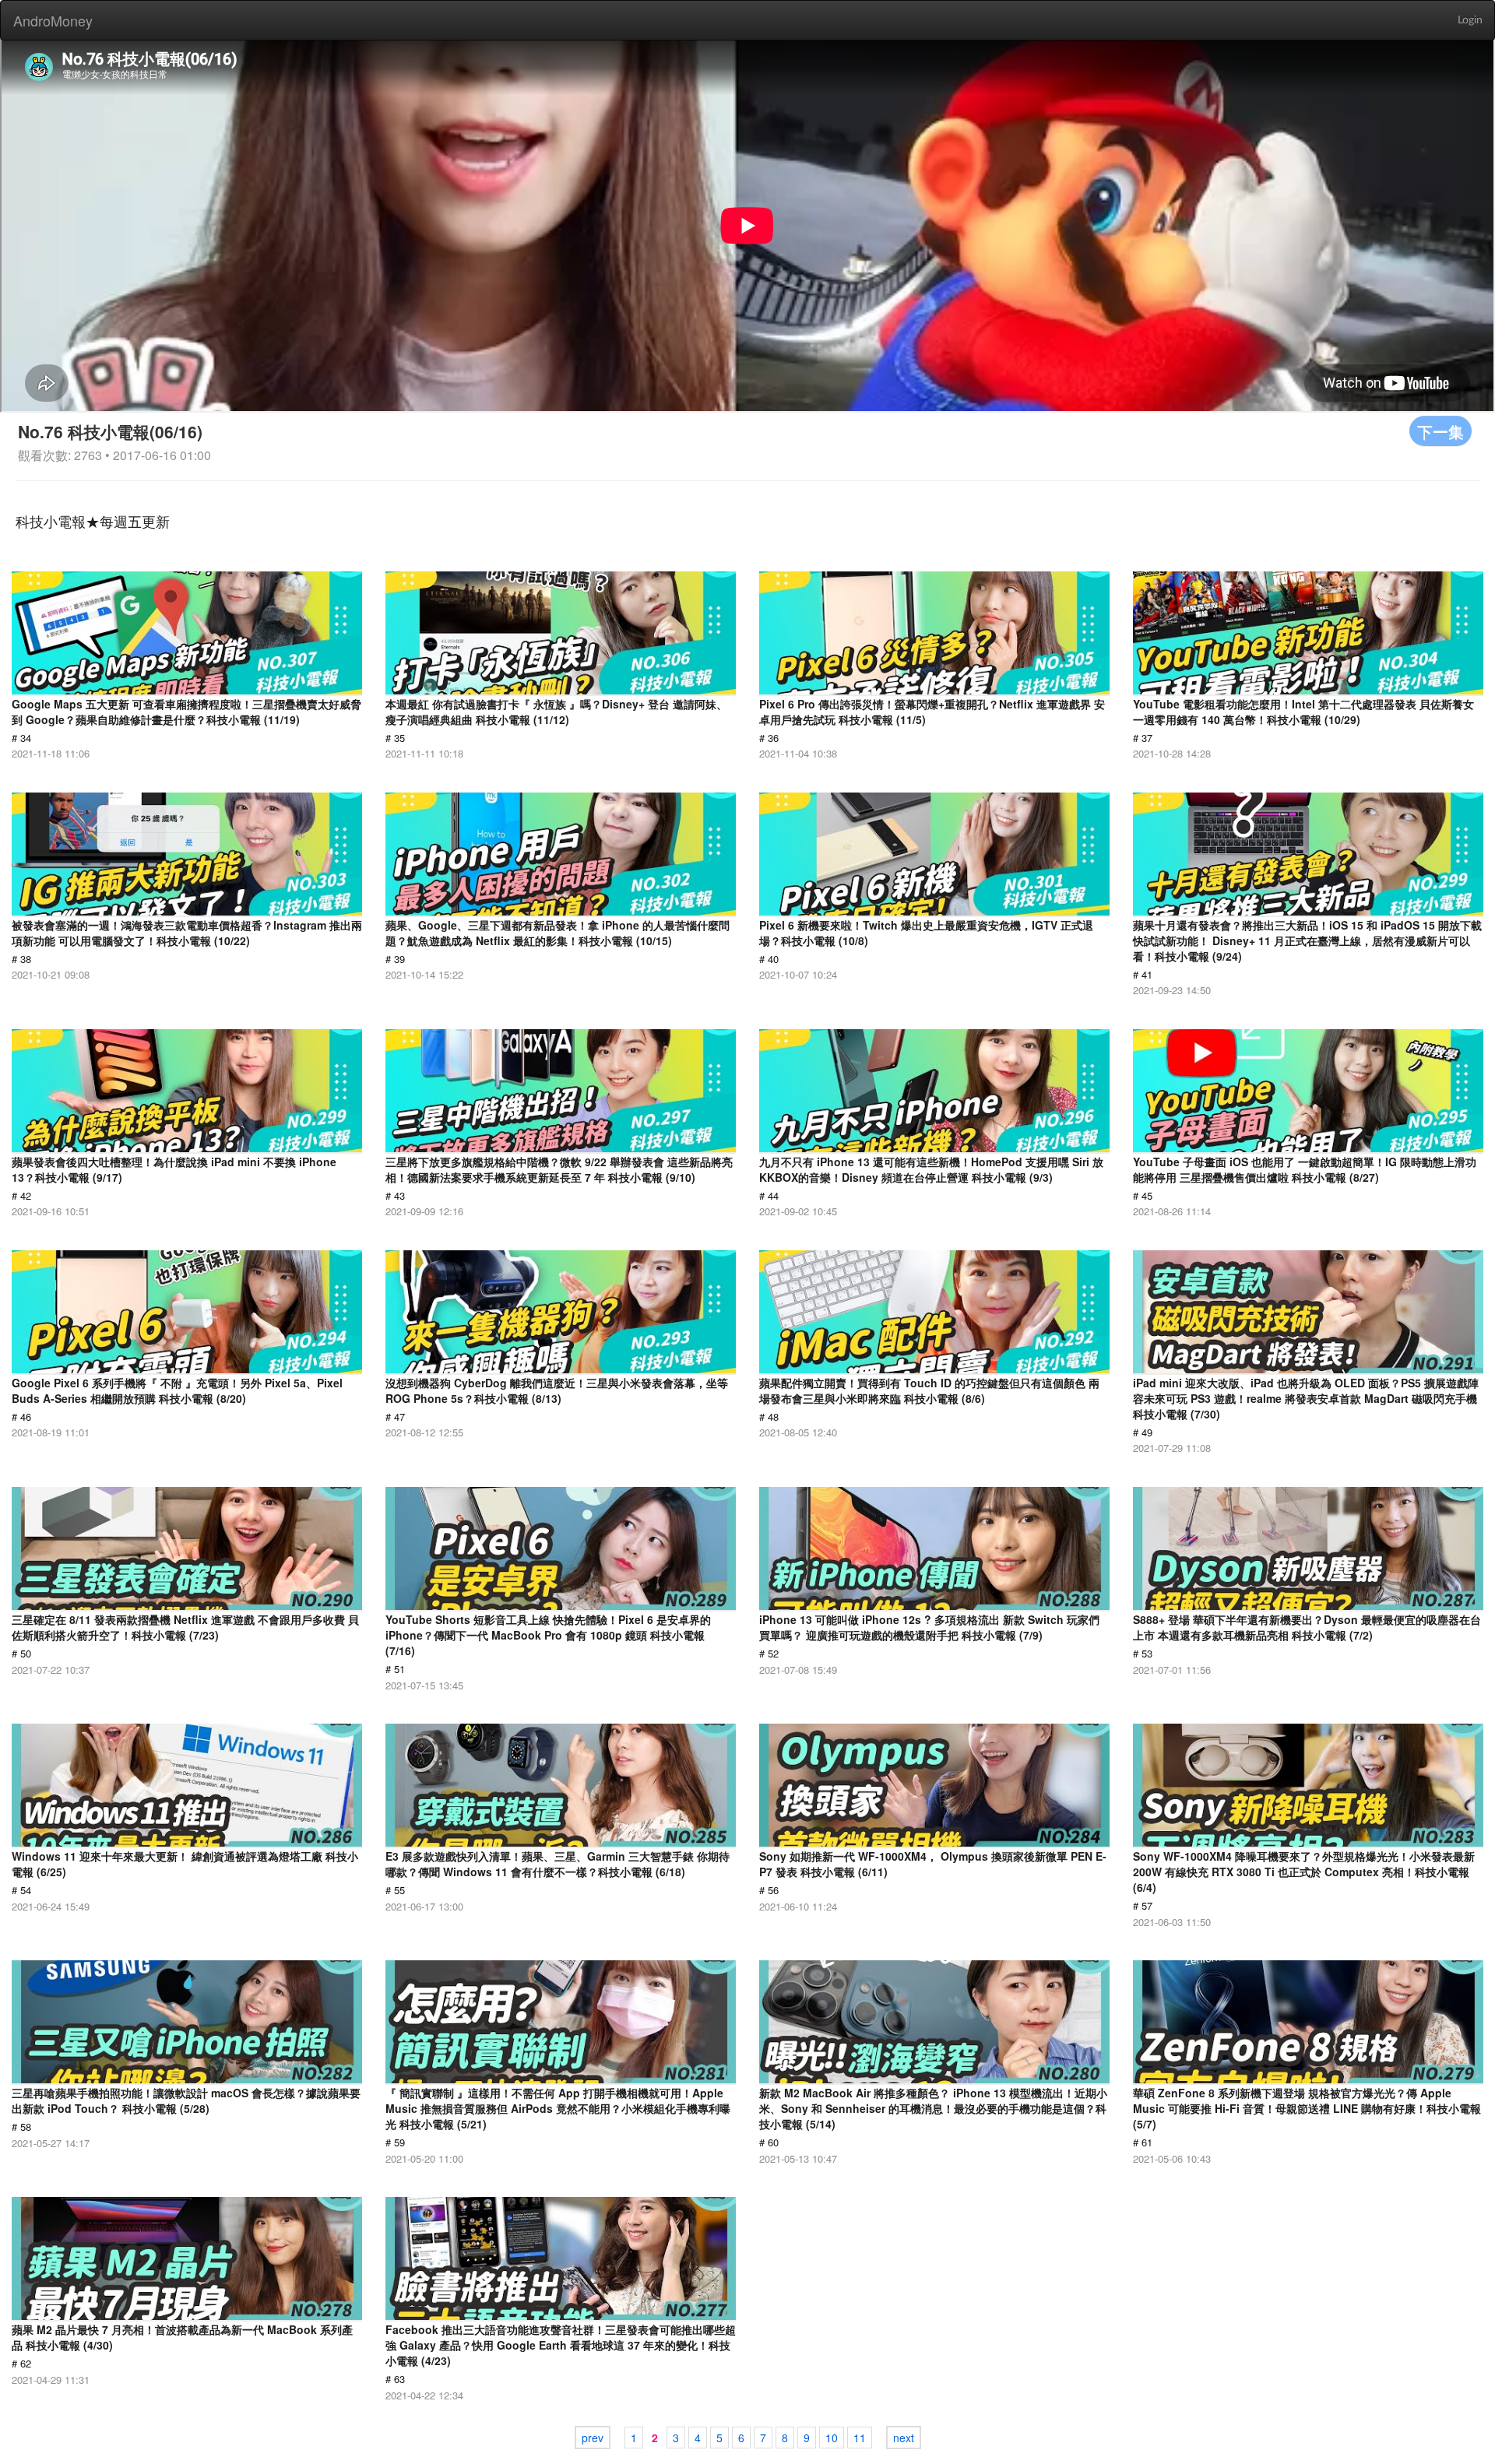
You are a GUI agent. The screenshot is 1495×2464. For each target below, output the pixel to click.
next (904, 2438)
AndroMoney (53, 20)
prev (593, 2438)
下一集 (1440, 431)
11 (860, 2438)
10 (832, 2438)
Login (1470, 20)
